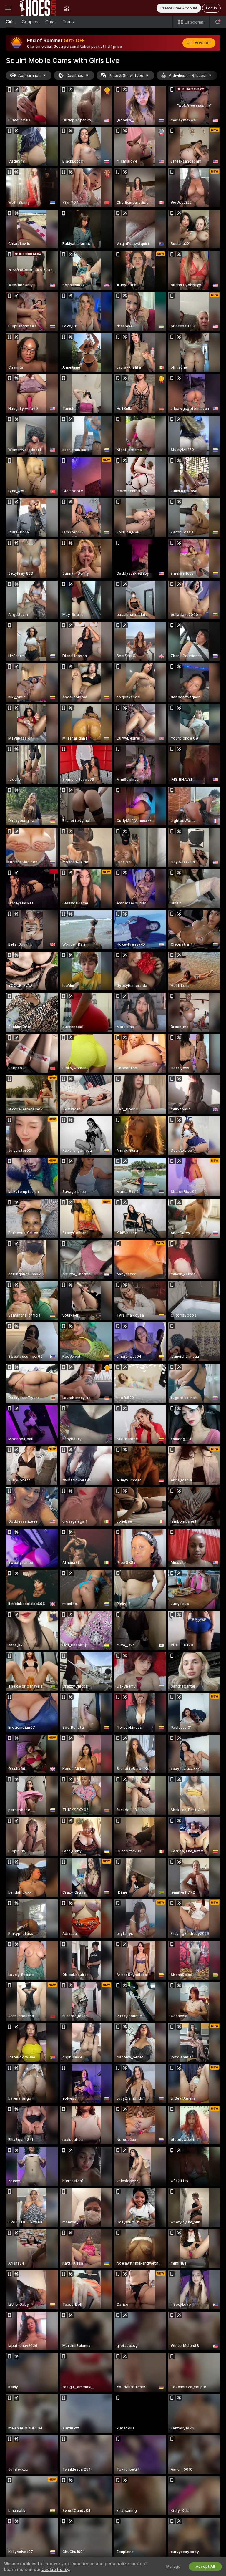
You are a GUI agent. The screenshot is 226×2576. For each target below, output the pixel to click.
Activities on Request (187, 76)
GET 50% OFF (199, 43)
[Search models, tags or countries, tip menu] (218, 22)
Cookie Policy (55, 2570)
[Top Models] (67, 8)
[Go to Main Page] (38, 8)
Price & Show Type (126, 76)
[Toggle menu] (8, 8)
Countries (75, 76)
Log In (211, 8)
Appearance (29, 76)
